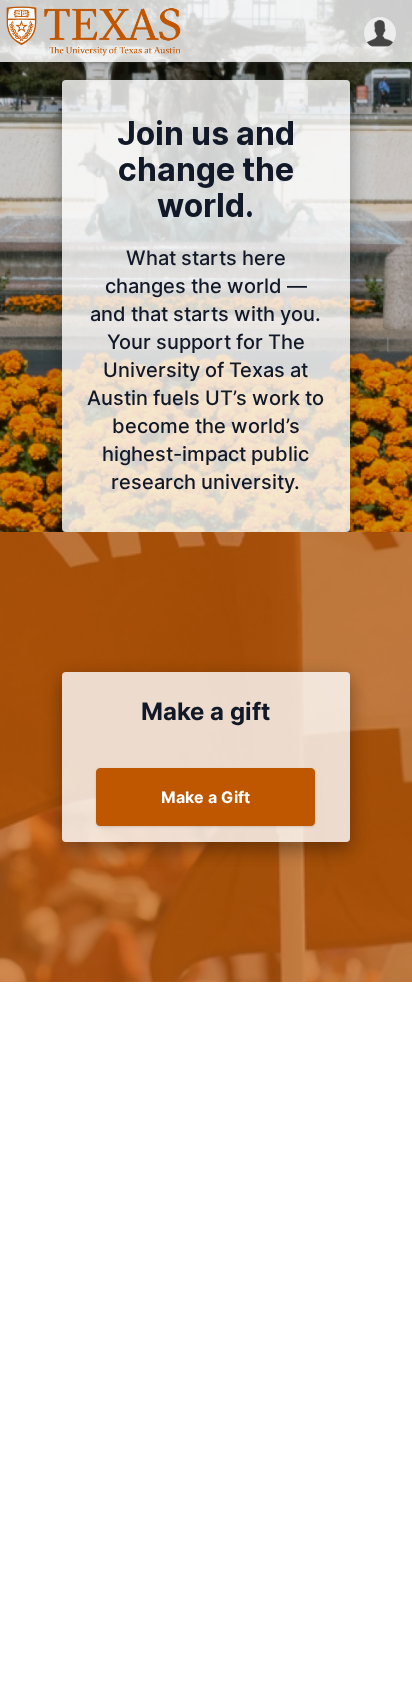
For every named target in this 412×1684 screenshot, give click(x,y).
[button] (380, 31)
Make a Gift (205, 797)
